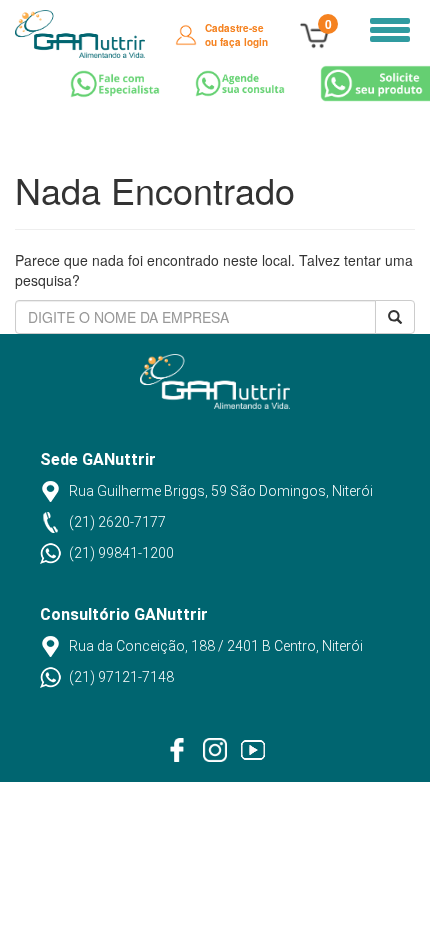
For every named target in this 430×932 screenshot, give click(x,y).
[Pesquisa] (395, 317)
